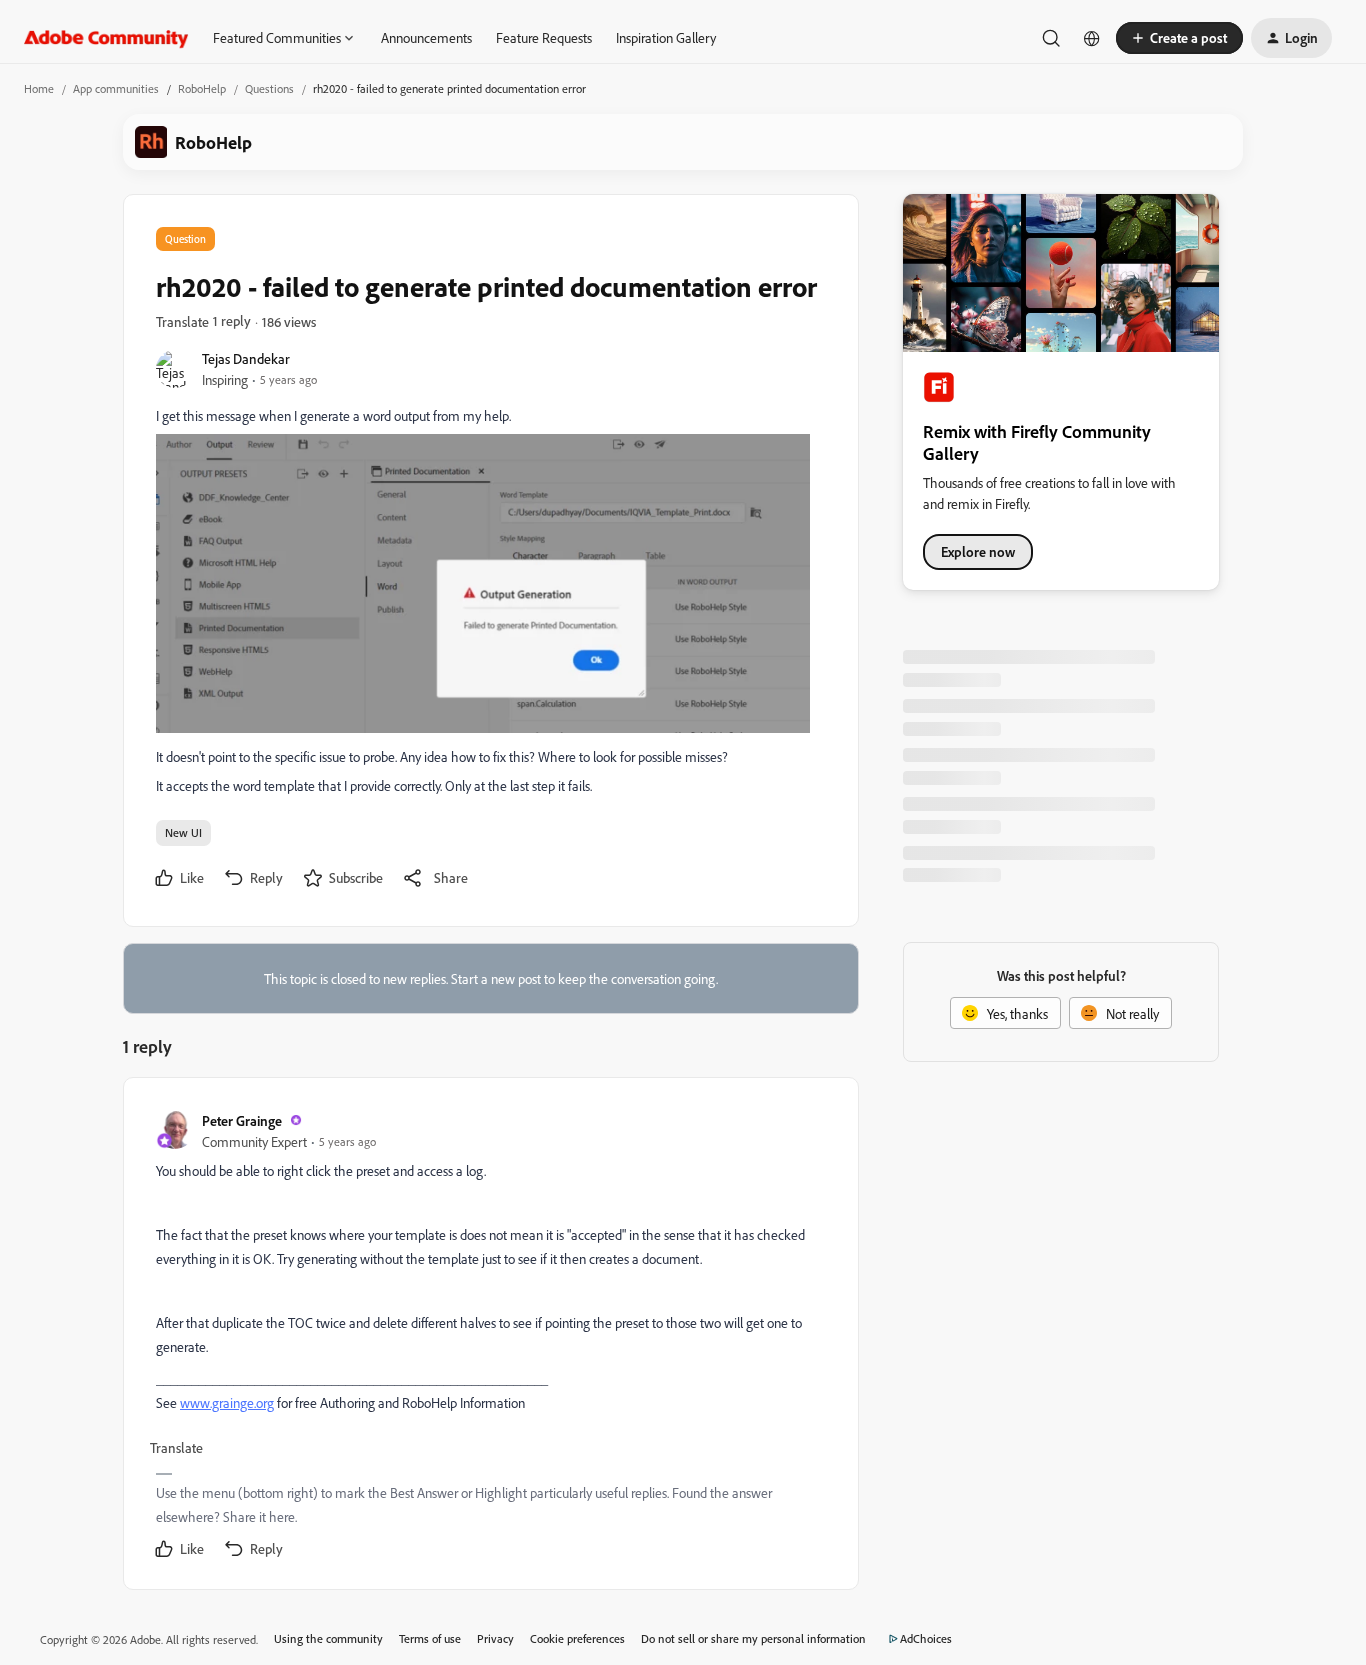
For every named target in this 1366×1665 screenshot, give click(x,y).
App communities (116, 88)
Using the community (328, 1638)
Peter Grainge (242, 1120)
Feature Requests (544, 37)
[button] (1179, 38)
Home (39, 88)
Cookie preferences (577, 1638)
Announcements (426, 37)
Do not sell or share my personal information (753, 1638)
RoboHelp (202, 88)
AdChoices (926, 1638)
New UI (183, 832)
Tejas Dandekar (246, 358)
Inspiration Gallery (666, 37)
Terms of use (430, 1638)
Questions (269, 88)
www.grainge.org (227, 1402)
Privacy (495, 1638)
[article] (490, 1337)
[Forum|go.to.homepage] (106, 38)
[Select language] (1092, 38)
